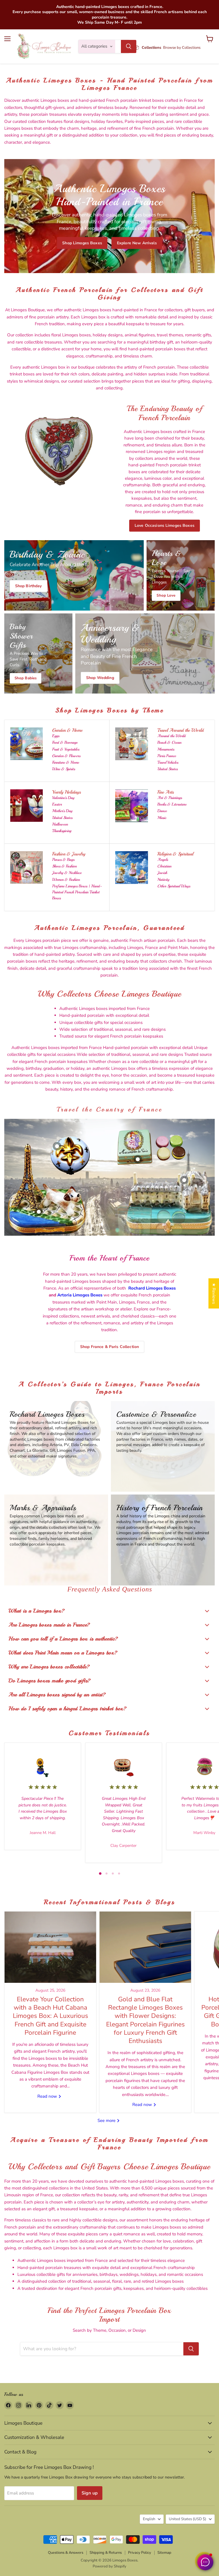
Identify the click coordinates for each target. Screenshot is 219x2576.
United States (168, 769)
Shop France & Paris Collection (109, 1347)
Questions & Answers (66, 2553)
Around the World (172, 736)
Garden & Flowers (66, 756)
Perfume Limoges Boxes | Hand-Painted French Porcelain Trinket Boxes (77, 892)
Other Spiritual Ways (174, 886)
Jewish (162, 873)
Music (162, 818)
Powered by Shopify (109, 2566)
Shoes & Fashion (64, 866)
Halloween (60, 824)
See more (107, 2120)
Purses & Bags (63, 860)
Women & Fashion (66, 880)
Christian (164, 866)
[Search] (129, 46)
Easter (57, 804)
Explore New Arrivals (137, 243)
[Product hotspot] (57, 1146)
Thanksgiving (62, 831)
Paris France (167, 756)
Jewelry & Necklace (67, 873)
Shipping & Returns (106, 2553)
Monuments (166, 749)
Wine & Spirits (64, 769)
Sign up (90, 2493)
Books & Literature (172, 804)
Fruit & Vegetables (66, 749)
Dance (162, 811)
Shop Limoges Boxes (82, 243)
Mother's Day (62, 811)
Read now (48, 2096)
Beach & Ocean (169, 742)
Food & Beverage (65, 742)
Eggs (56, 736)
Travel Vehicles (168, 762)
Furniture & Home (66, 762)
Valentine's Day (63, 798)
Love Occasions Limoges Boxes (165, 525)
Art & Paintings (170, 798)
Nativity (163, 880)
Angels (163, 860)
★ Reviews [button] (214, 1293)
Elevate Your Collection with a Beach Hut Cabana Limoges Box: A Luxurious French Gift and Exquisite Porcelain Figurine (50, 2016)
